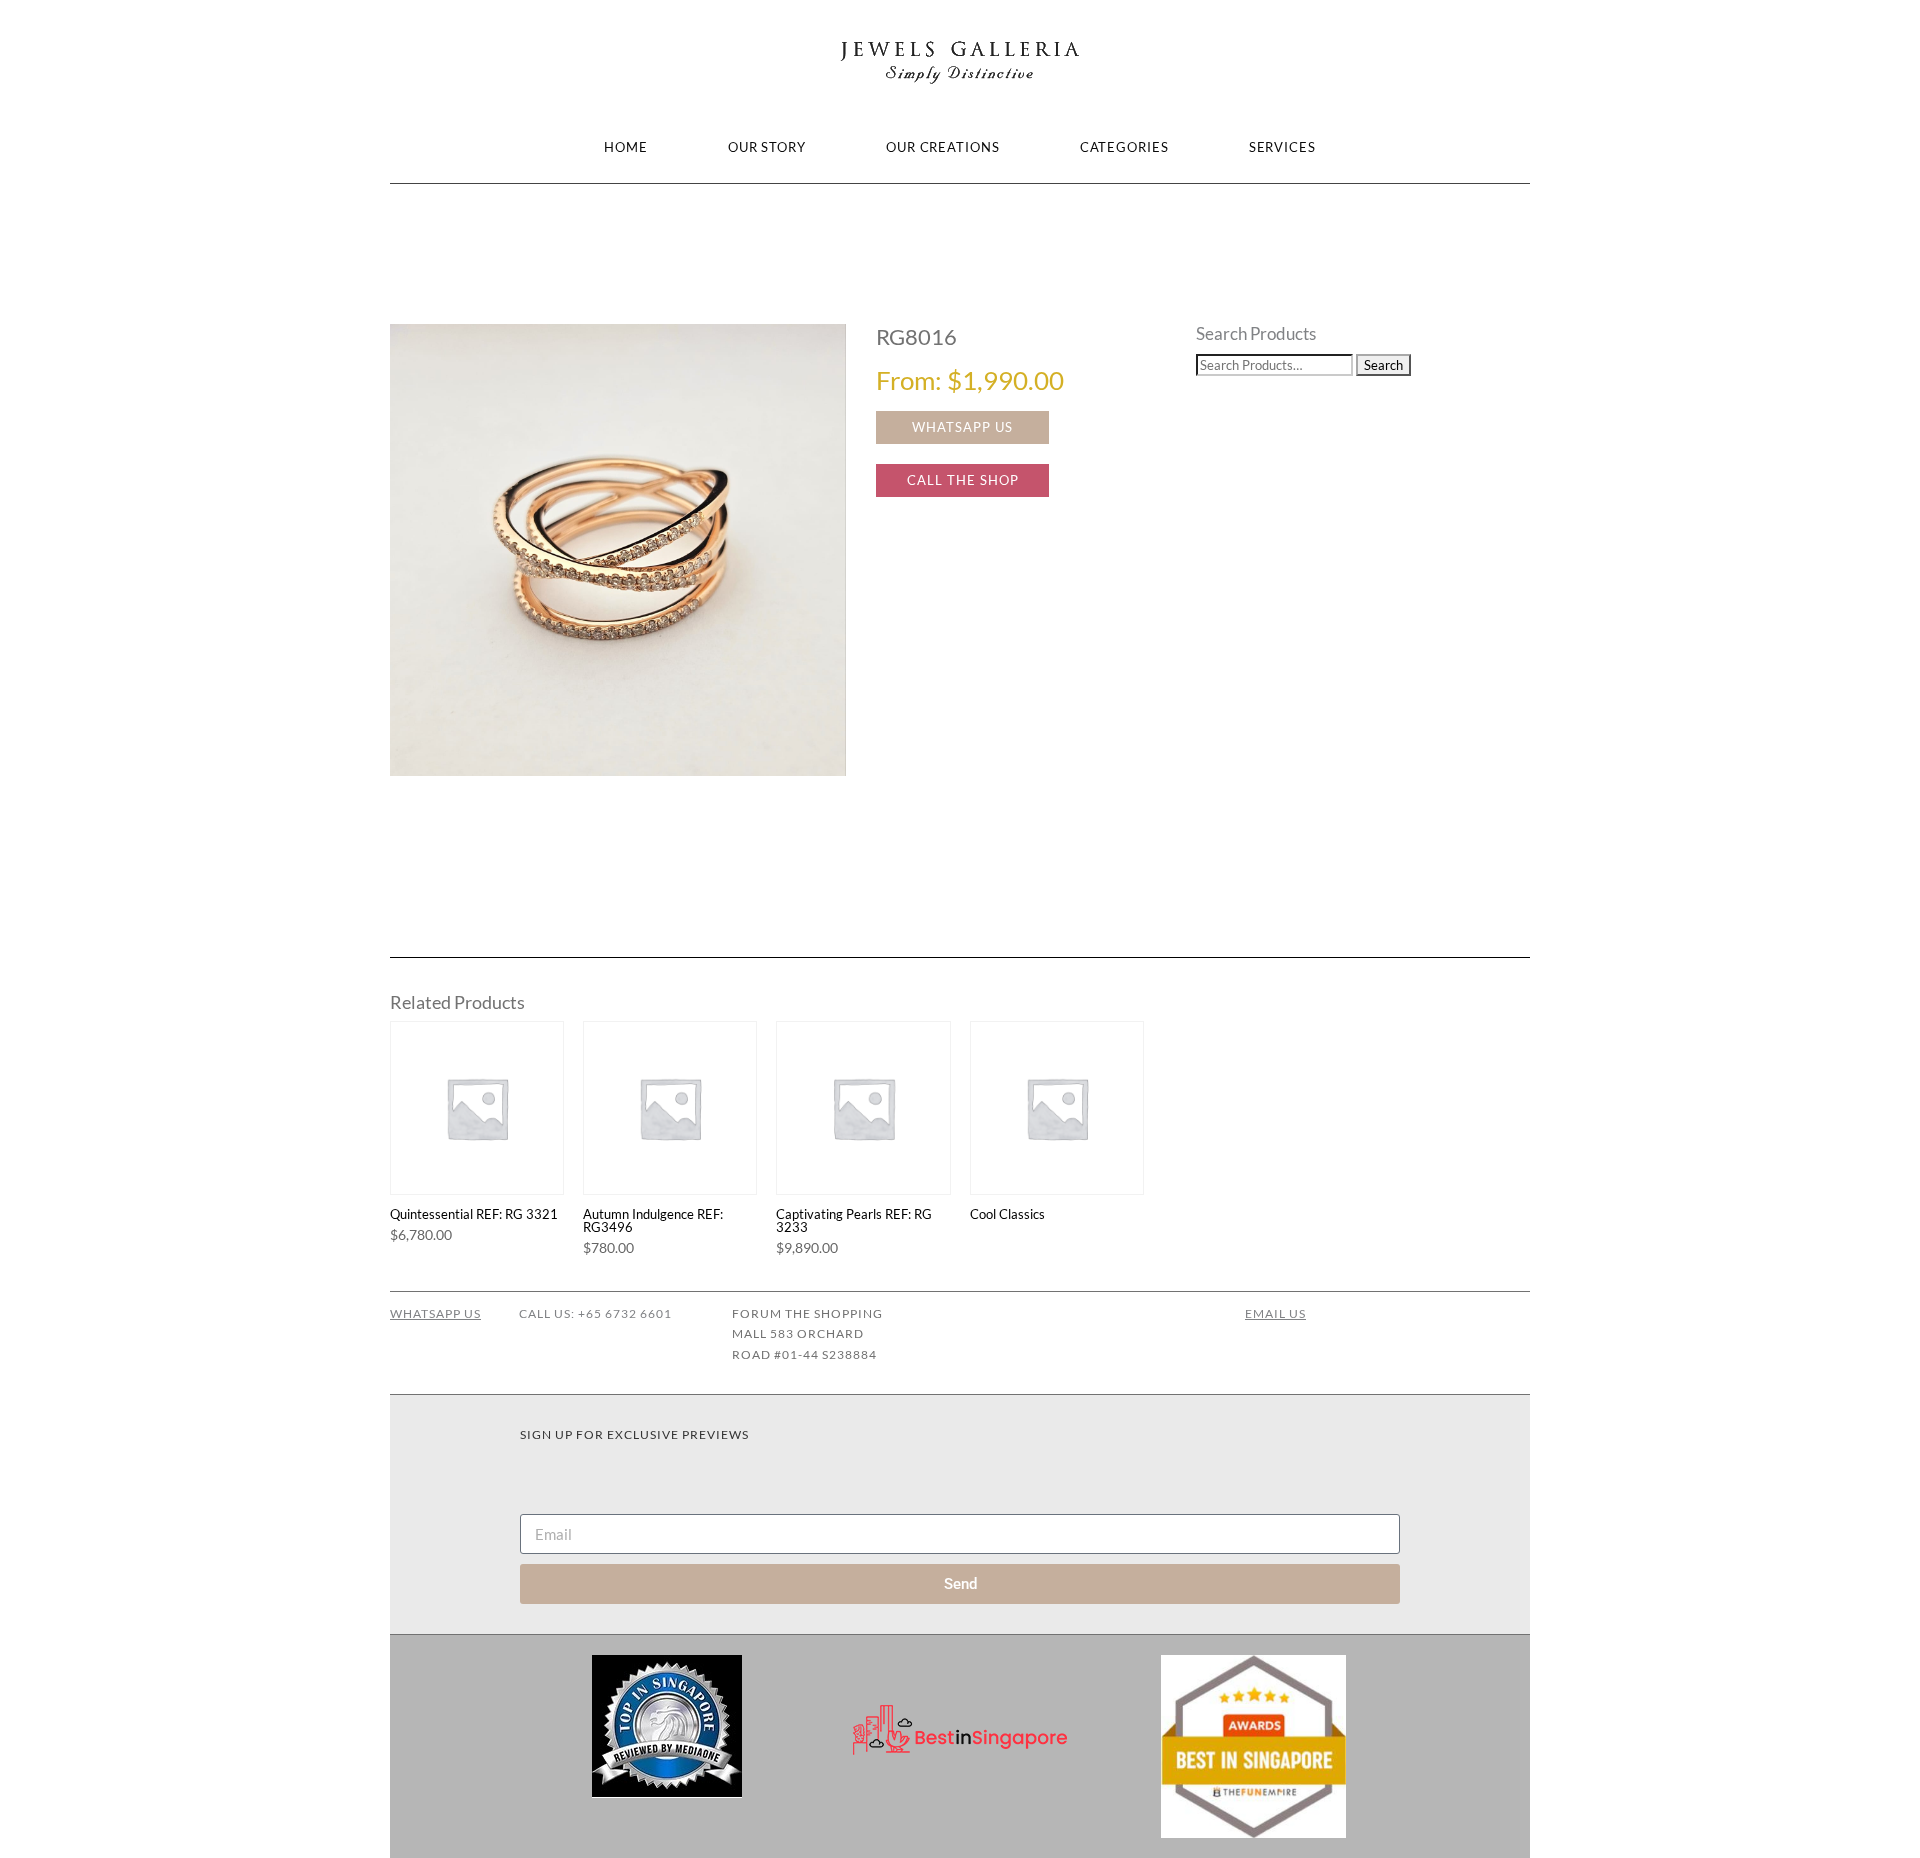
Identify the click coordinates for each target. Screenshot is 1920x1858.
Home (626, 147)
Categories (1124, 147)
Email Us (1275, 1313)
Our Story (767, 147)
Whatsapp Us (435, 1313)
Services (1282, 147)
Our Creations (943, 147)
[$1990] (618, 550)
